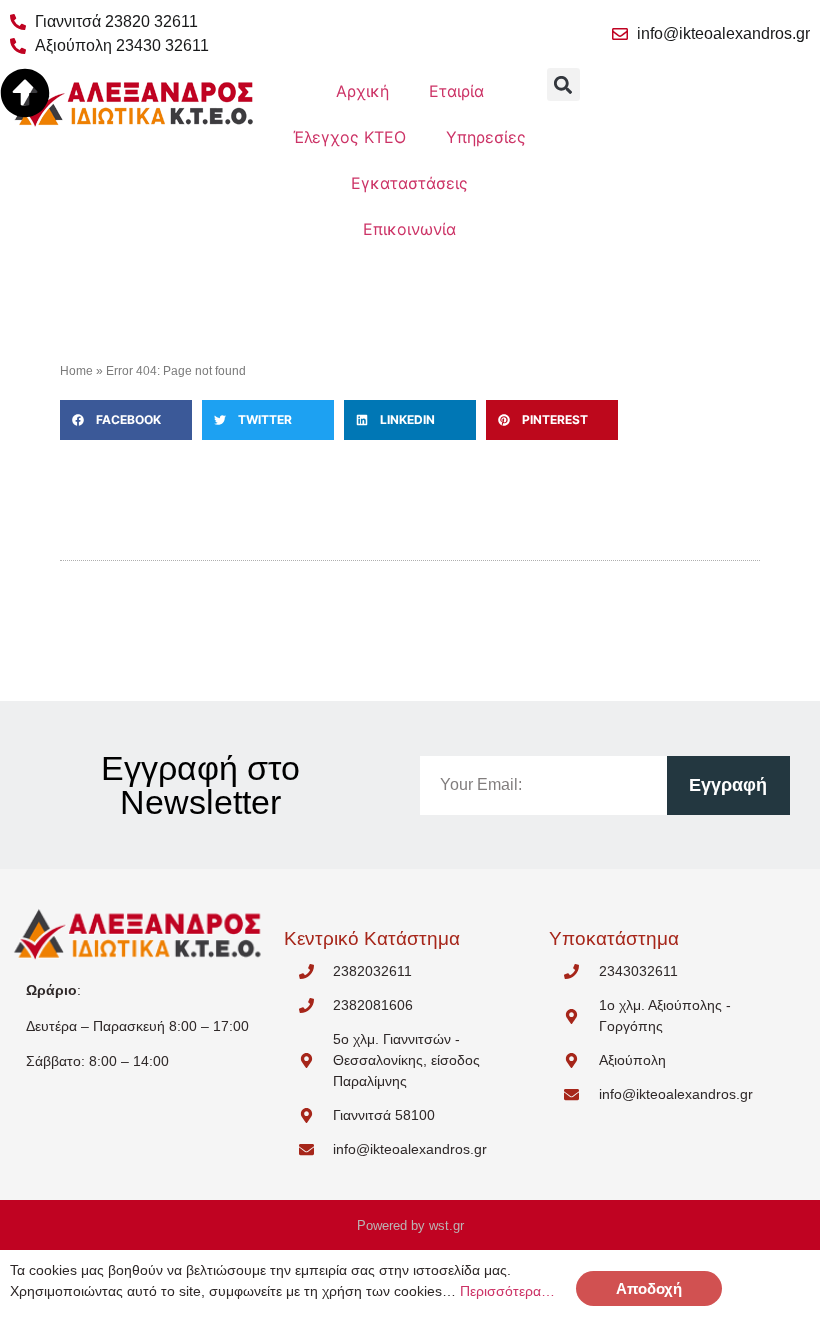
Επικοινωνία (409, 229)
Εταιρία (456, 91)
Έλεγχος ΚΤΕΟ (349, 137)
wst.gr (446, 1225)
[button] (126, 420)
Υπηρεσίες (486, 137)
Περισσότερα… (507, 1291)
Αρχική (362, 91)
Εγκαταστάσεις (409, 183)
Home (76, 371)
